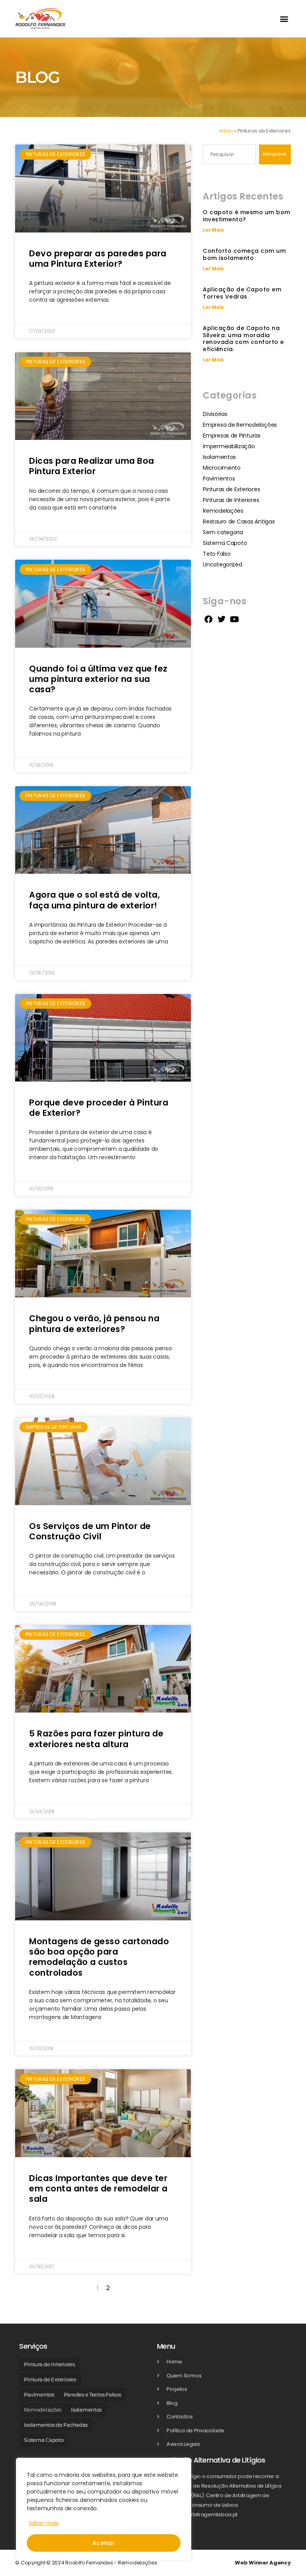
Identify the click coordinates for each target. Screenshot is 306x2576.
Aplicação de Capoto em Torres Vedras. (242, 293)
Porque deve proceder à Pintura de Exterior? (99, 1108)
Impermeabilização (229, 446)
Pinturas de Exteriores (231, 489)
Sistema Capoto (225, 543)
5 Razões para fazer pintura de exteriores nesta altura (96, 1739)
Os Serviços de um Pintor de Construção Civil (90, 1531)
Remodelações (223, 511)
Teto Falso (217, 554)
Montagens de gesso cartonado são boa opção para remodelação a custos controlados (99, 1957)
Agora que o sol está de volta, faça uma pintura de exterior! (94, 900)
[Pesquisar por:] (228, 156)
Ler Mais (213, 230)
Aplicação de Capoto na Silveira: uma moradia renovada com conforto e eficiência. (243, 339)
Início (226, 131)
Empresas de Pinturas (232, 436)
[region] (104, 2509)
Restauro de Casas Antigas (239, 521)
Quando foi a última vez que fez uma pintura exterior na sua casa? (98, 679)
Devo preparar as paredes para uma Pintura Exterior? (98, 259)
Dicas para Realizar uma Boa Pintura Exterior (92, 466)
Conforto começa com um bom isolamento (244, 254)
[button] (284, 19)
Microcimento (222, 468)
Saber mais (44, 2523)
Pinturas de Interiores (231, 500)
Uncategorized (223, 564)
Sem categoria (223, 532)
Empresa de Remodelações (240, 425)
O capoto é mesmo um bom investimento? (247, 216)
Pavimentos (219, 478)
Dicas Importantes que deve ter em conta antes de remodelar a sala (98, 2189)
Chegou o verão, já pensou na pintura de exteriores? (94, 1323)
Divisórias (215, 414)
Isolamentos (219, 457)
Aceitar (104, 2543)
